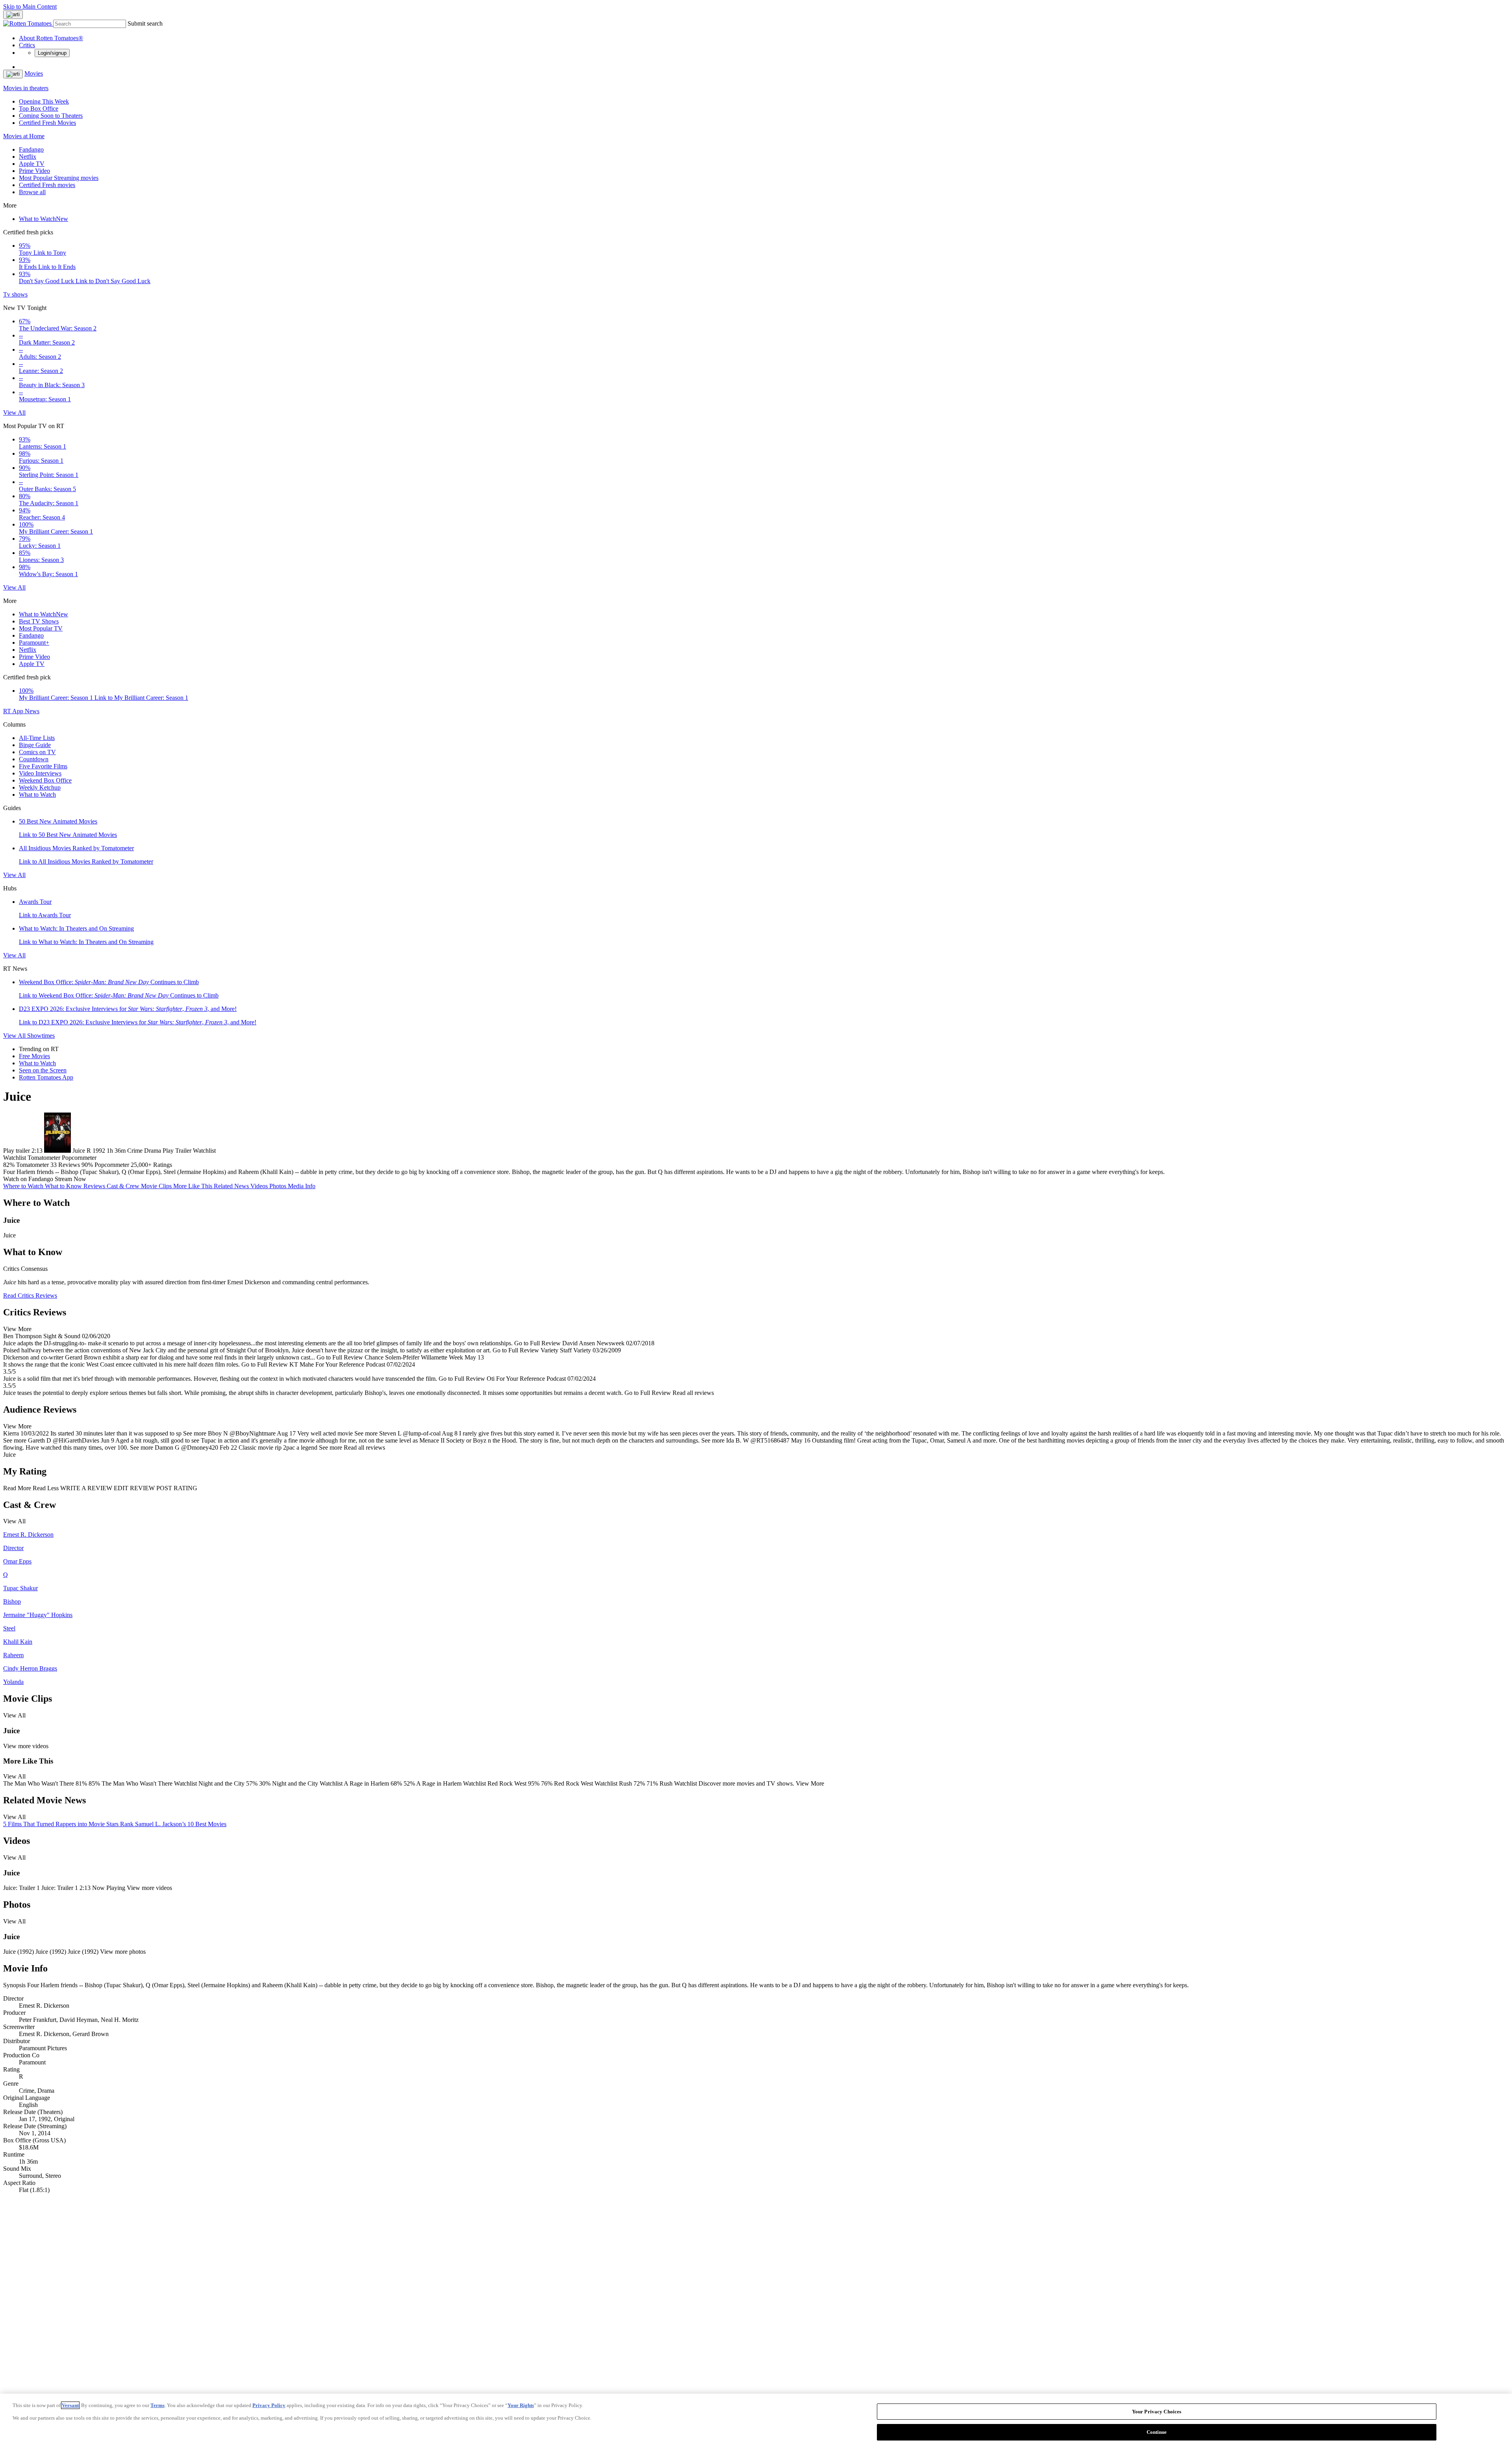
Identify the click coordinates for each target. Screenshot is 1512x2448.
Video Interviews (40, 773)
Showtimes (41, 1036)
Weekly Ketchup (40, 787)
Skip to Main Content (30, 6)
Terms (157, 2405)
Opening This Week (44, 101)
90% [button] (87, 1165)
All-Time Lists (37, 738)
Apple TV (32, 164)
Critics (27, 45)
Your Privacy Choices (1157, 2412)
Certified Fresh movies (47, 185)
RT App (14, 711)
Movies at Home (24, 136)
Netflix (28, 157)
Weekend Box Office (45, 780)
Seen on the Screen (43, 1070)
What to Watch (44, 219)
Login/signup (52, 53)
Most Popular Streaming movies (59, 178)
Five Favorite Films (43, 766)
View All (14, 413)
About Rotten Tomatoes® (51, 38)
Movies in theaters (26, 88)
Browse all (32, 192)
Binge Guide (35, 745)
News (32, 711)
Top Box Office (39, 108)
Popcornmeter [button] (112, 1165)
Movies (34, 73)
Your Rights (521, 2405)
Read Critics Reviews (30, 1295)
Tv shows (15, 294)
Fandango (31, 149)
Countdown (34, 759)
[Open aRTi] (13, 15)
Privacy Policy (269, 2405)
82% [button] (9, 1165)
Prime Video (34, 171)
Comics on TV (37, 752)
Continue (1157, 2432)
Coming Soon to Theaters (51, 116)
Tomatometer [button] (32, 1165)
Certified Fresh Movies (47, 123)
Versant (70, 2405)
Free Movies (34, 1056)
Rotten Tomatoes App (46, 1077)
